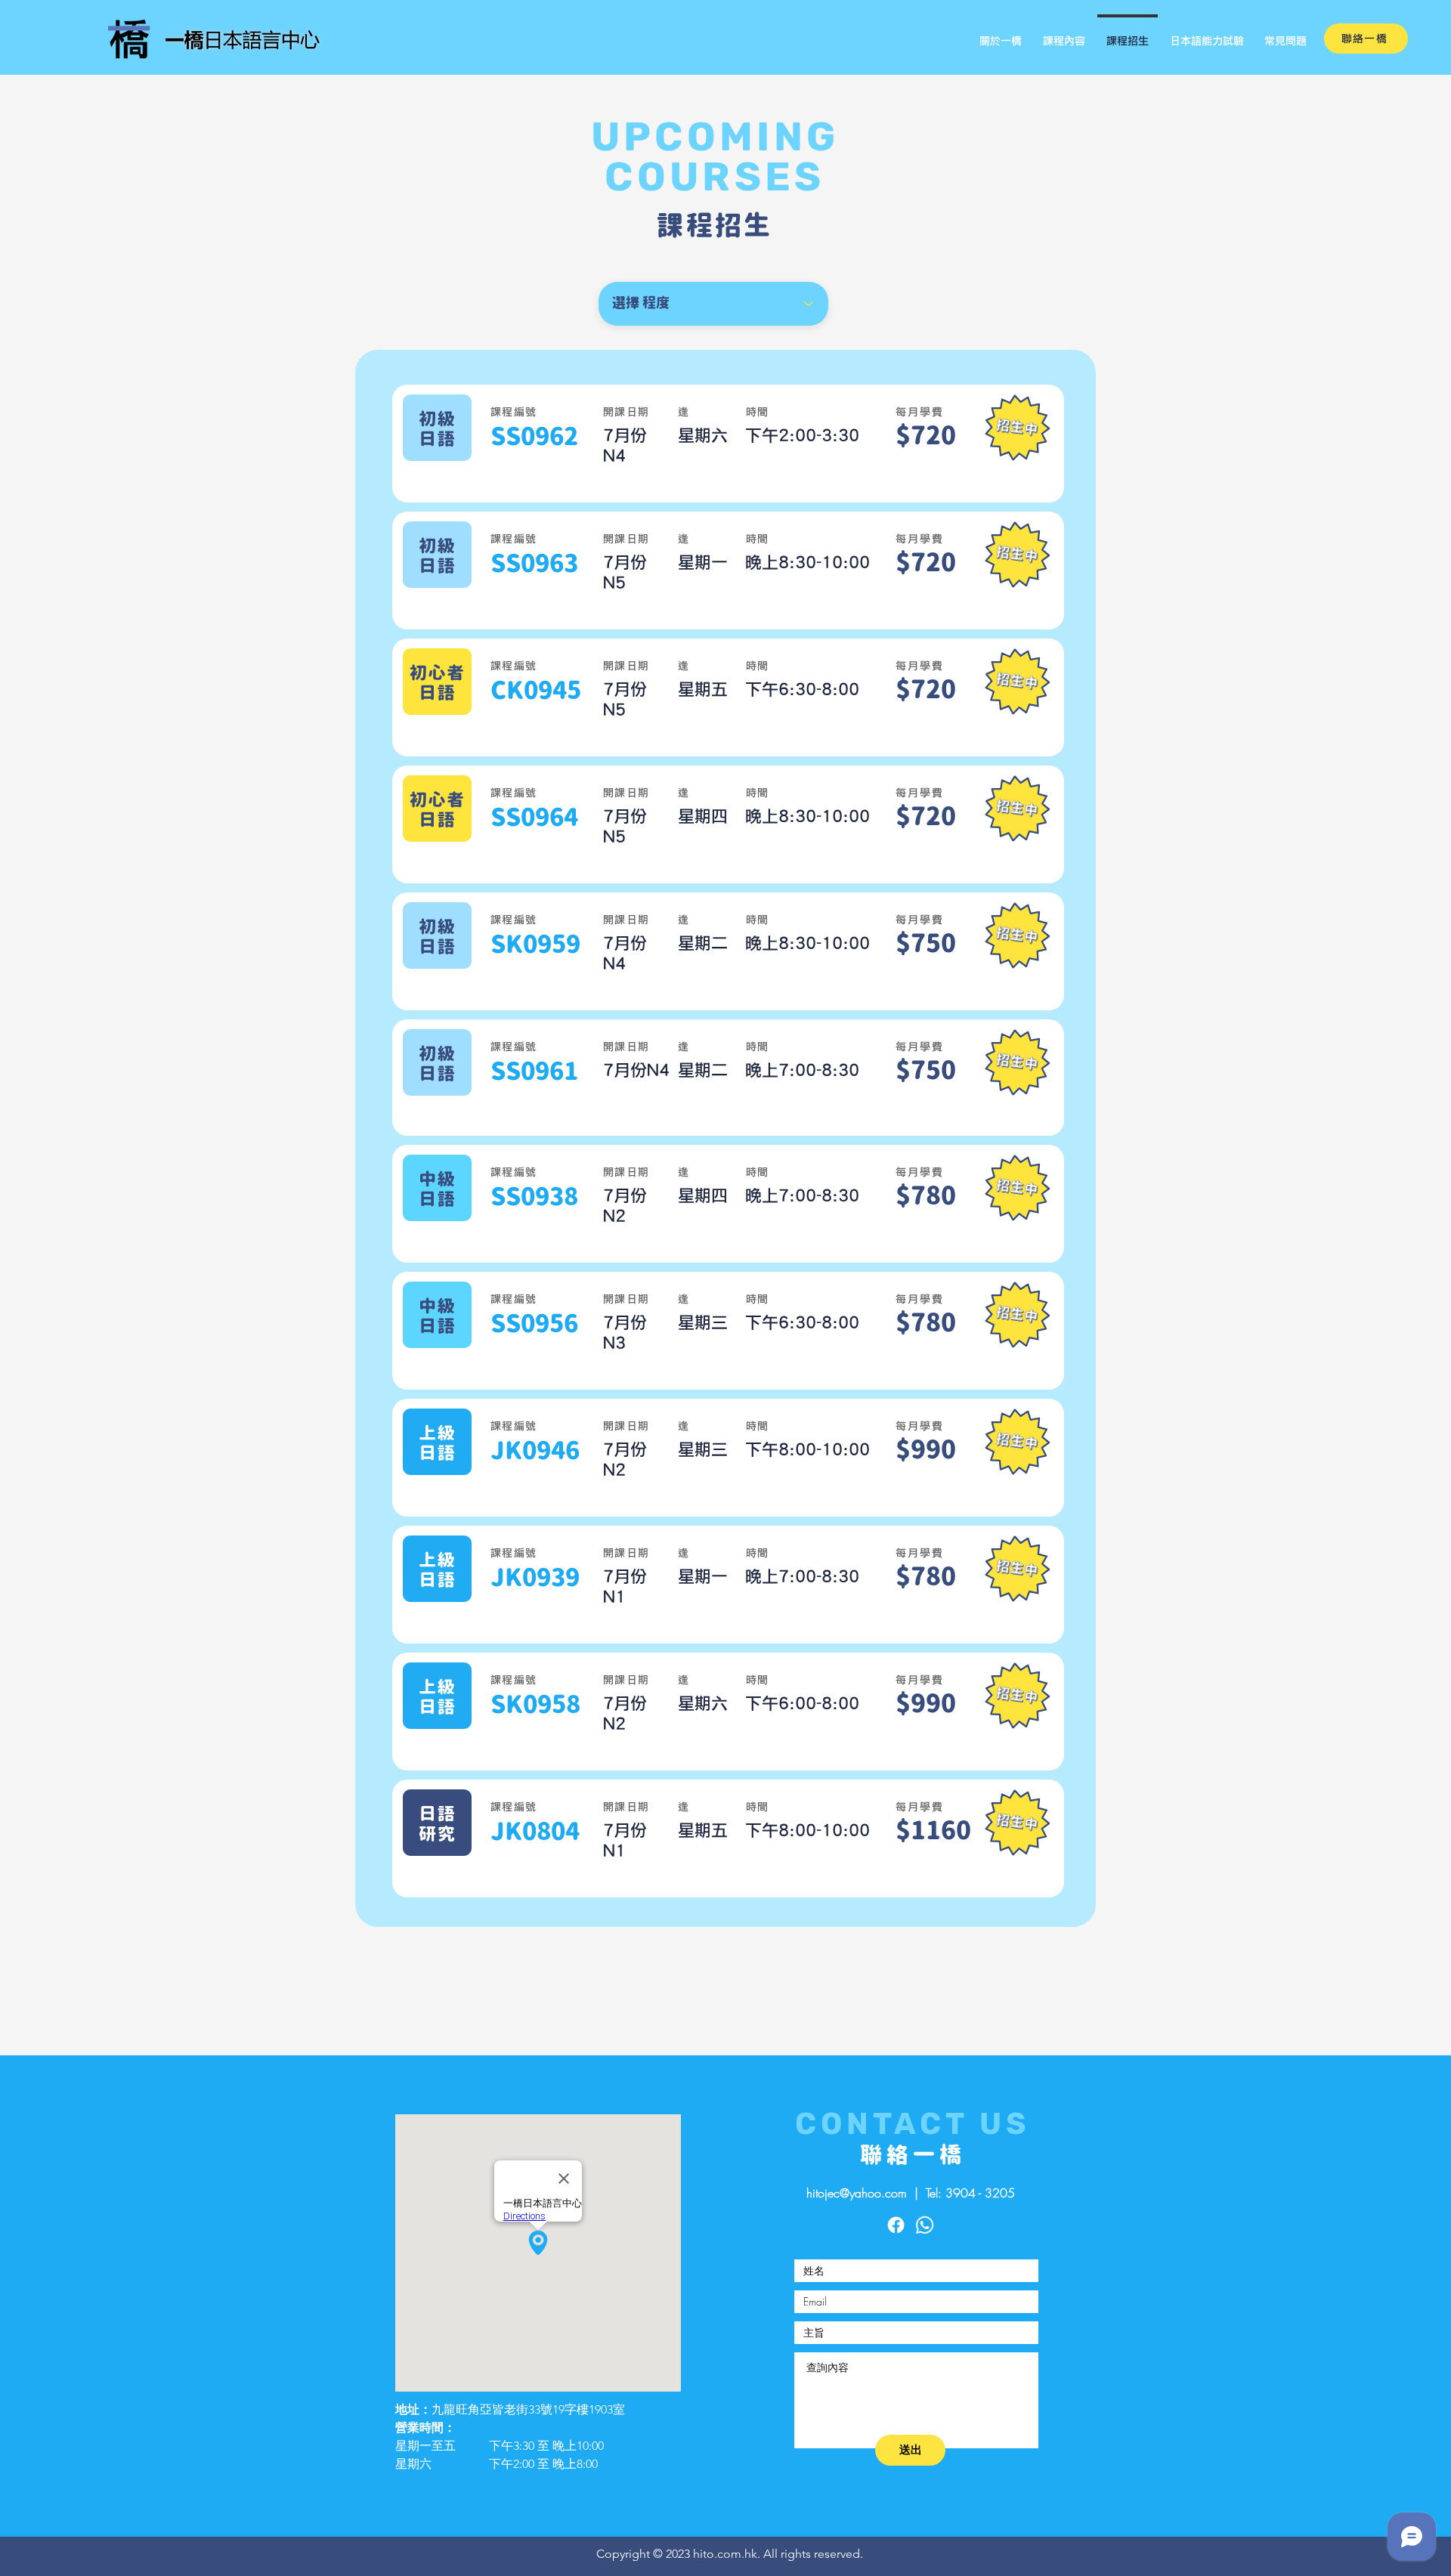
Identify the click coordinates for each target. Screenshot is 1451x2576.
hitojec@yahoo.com (857, 2193)
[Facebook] (896, 2225)
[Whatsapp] (925, 2225)
